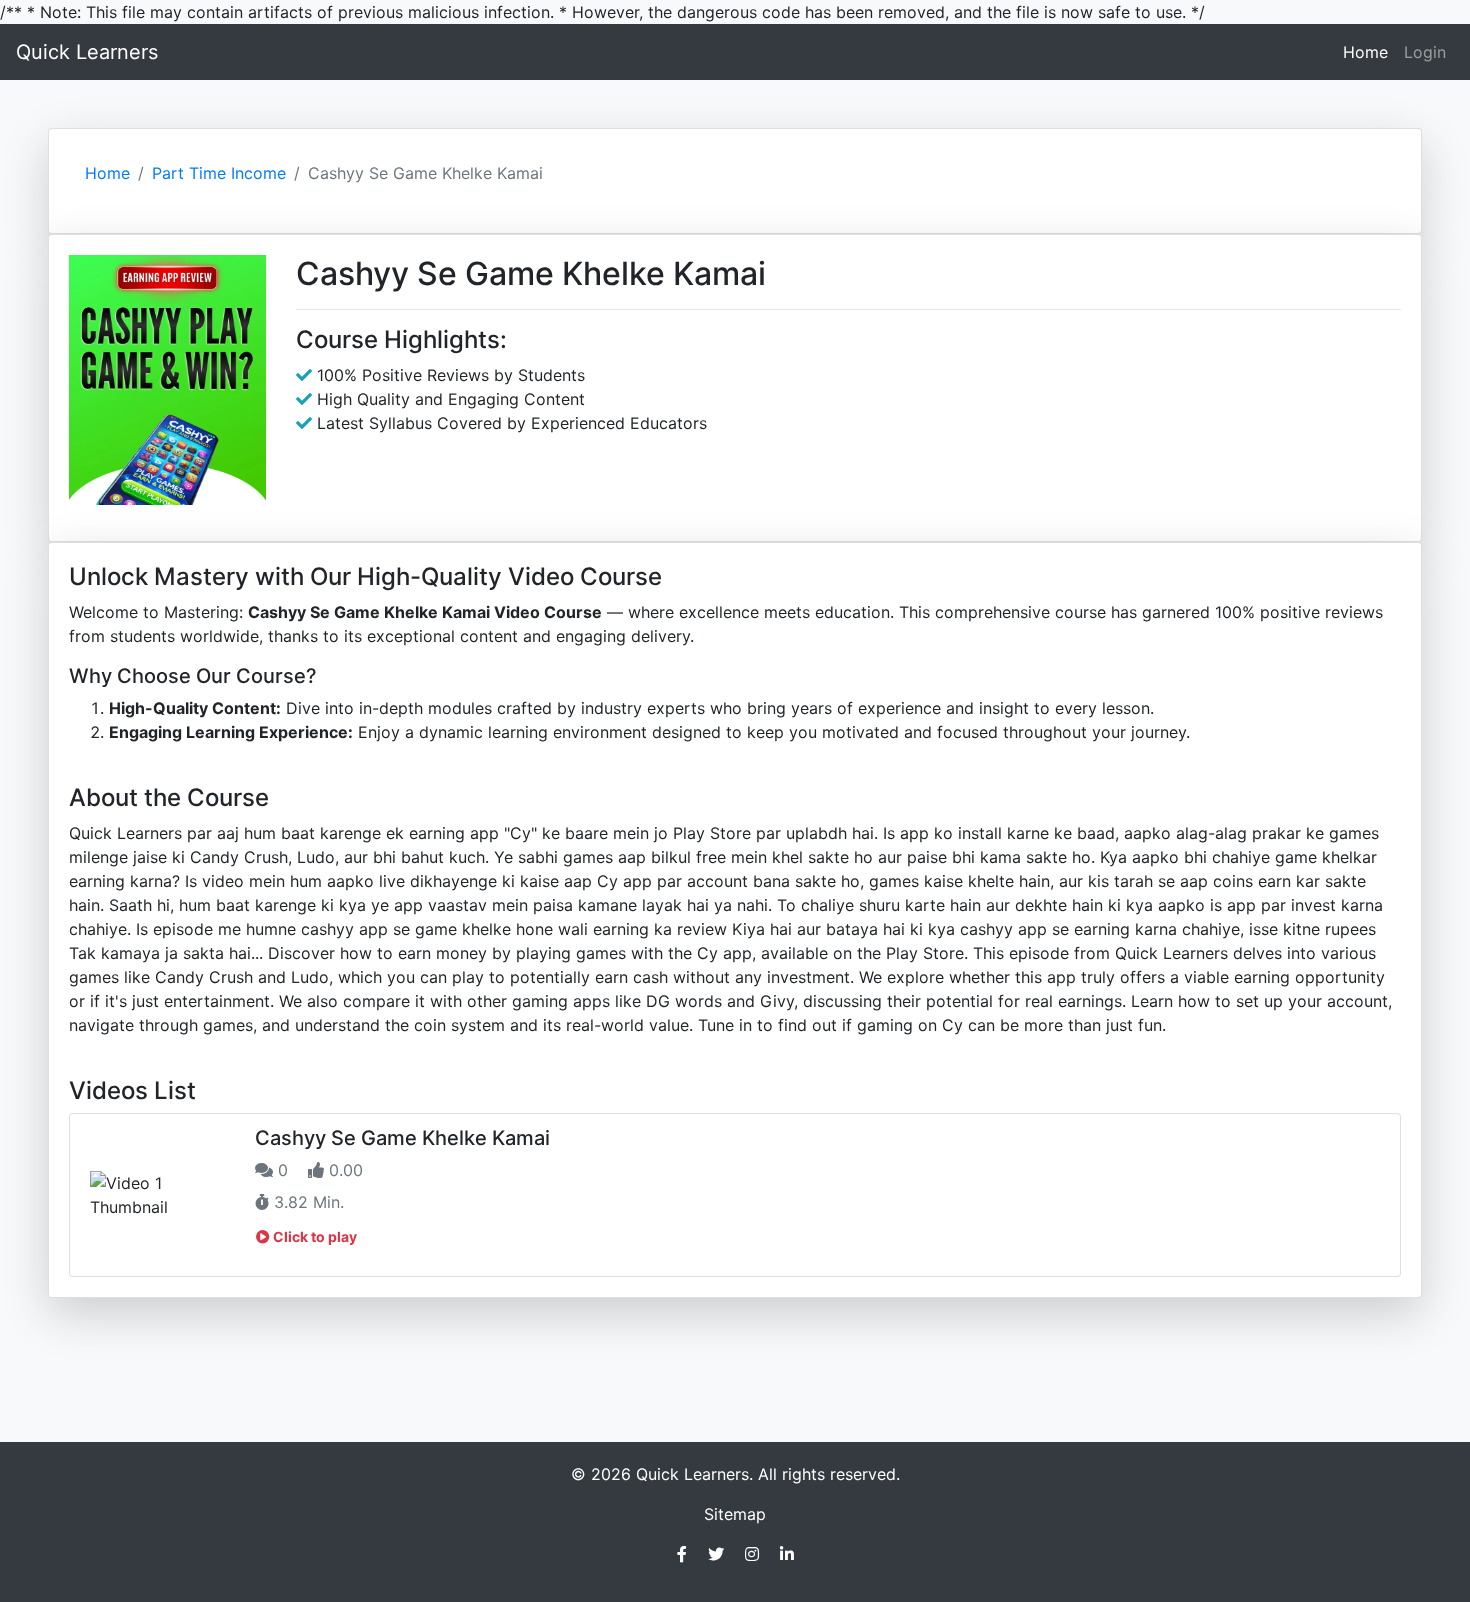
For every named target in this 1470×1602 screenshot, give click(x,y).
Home (1369, 51)
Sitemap (735, 1514)
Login (1425, 52)
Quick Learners (87, 52)
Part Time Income (219, 173)
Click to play (313, 1236)
